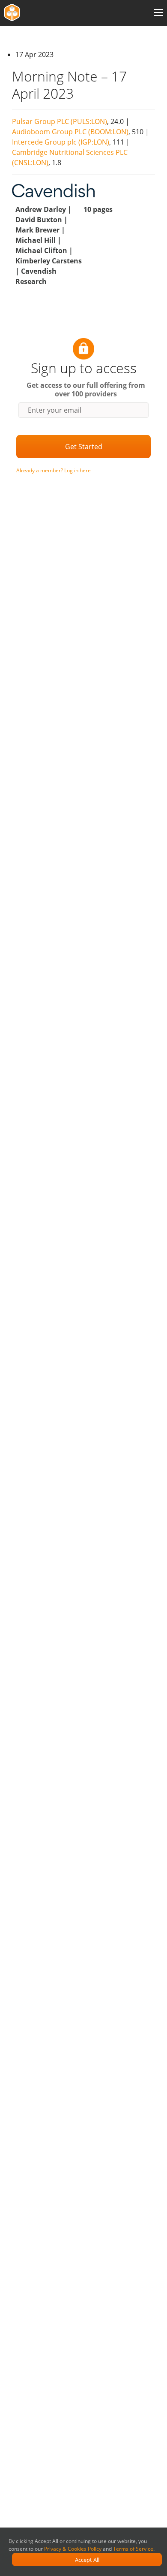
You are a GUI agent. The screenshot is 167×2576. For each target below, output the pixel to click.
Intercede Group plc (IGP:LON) (61, 142)
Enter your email (55, 410)
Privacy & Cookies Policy (73, 2549)
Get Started (84, 447)
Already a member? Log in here (54, 470)
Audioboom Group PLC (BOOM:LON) (70, 132)
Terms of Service (133, 2549)
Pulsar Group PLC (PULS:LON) (60, 121)
